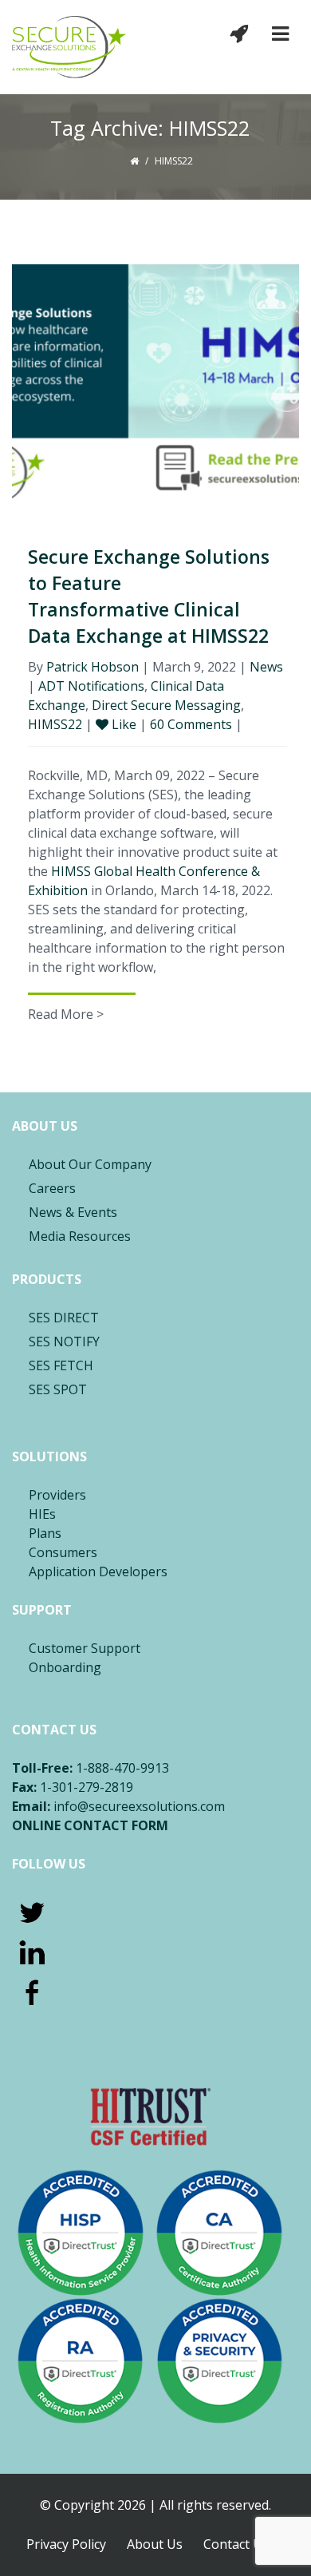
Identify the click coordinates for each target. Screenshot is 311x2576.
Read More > (66, 1014)
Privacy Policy (66, 2544)
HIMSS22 (55, 724)
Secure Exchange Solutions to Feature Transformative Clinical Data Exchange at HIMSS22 (149, 596)
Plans (45, 1533)
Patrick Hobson (93, 667)
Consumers (63, 1552)
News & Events (73, 1212)
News (266, 667)
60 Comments (193, 724)
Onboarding (65, 1667)
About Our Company (90, 1164)
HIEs (42, 1514)
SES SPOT (58, 1389)
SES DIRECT (64, 1318)
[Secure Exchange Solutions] (69, 47)
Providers (57, 1495)
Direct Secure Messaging (166, 705)
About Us (155, 2544)
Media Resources (80, 1236)
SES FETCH (61, 1365)
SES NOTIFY (64, 1342)
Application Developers (98, 1571)
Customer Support (85, 1648)
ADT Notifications (91, 686)
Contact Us (236, 2544)
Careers (52, 1188)
